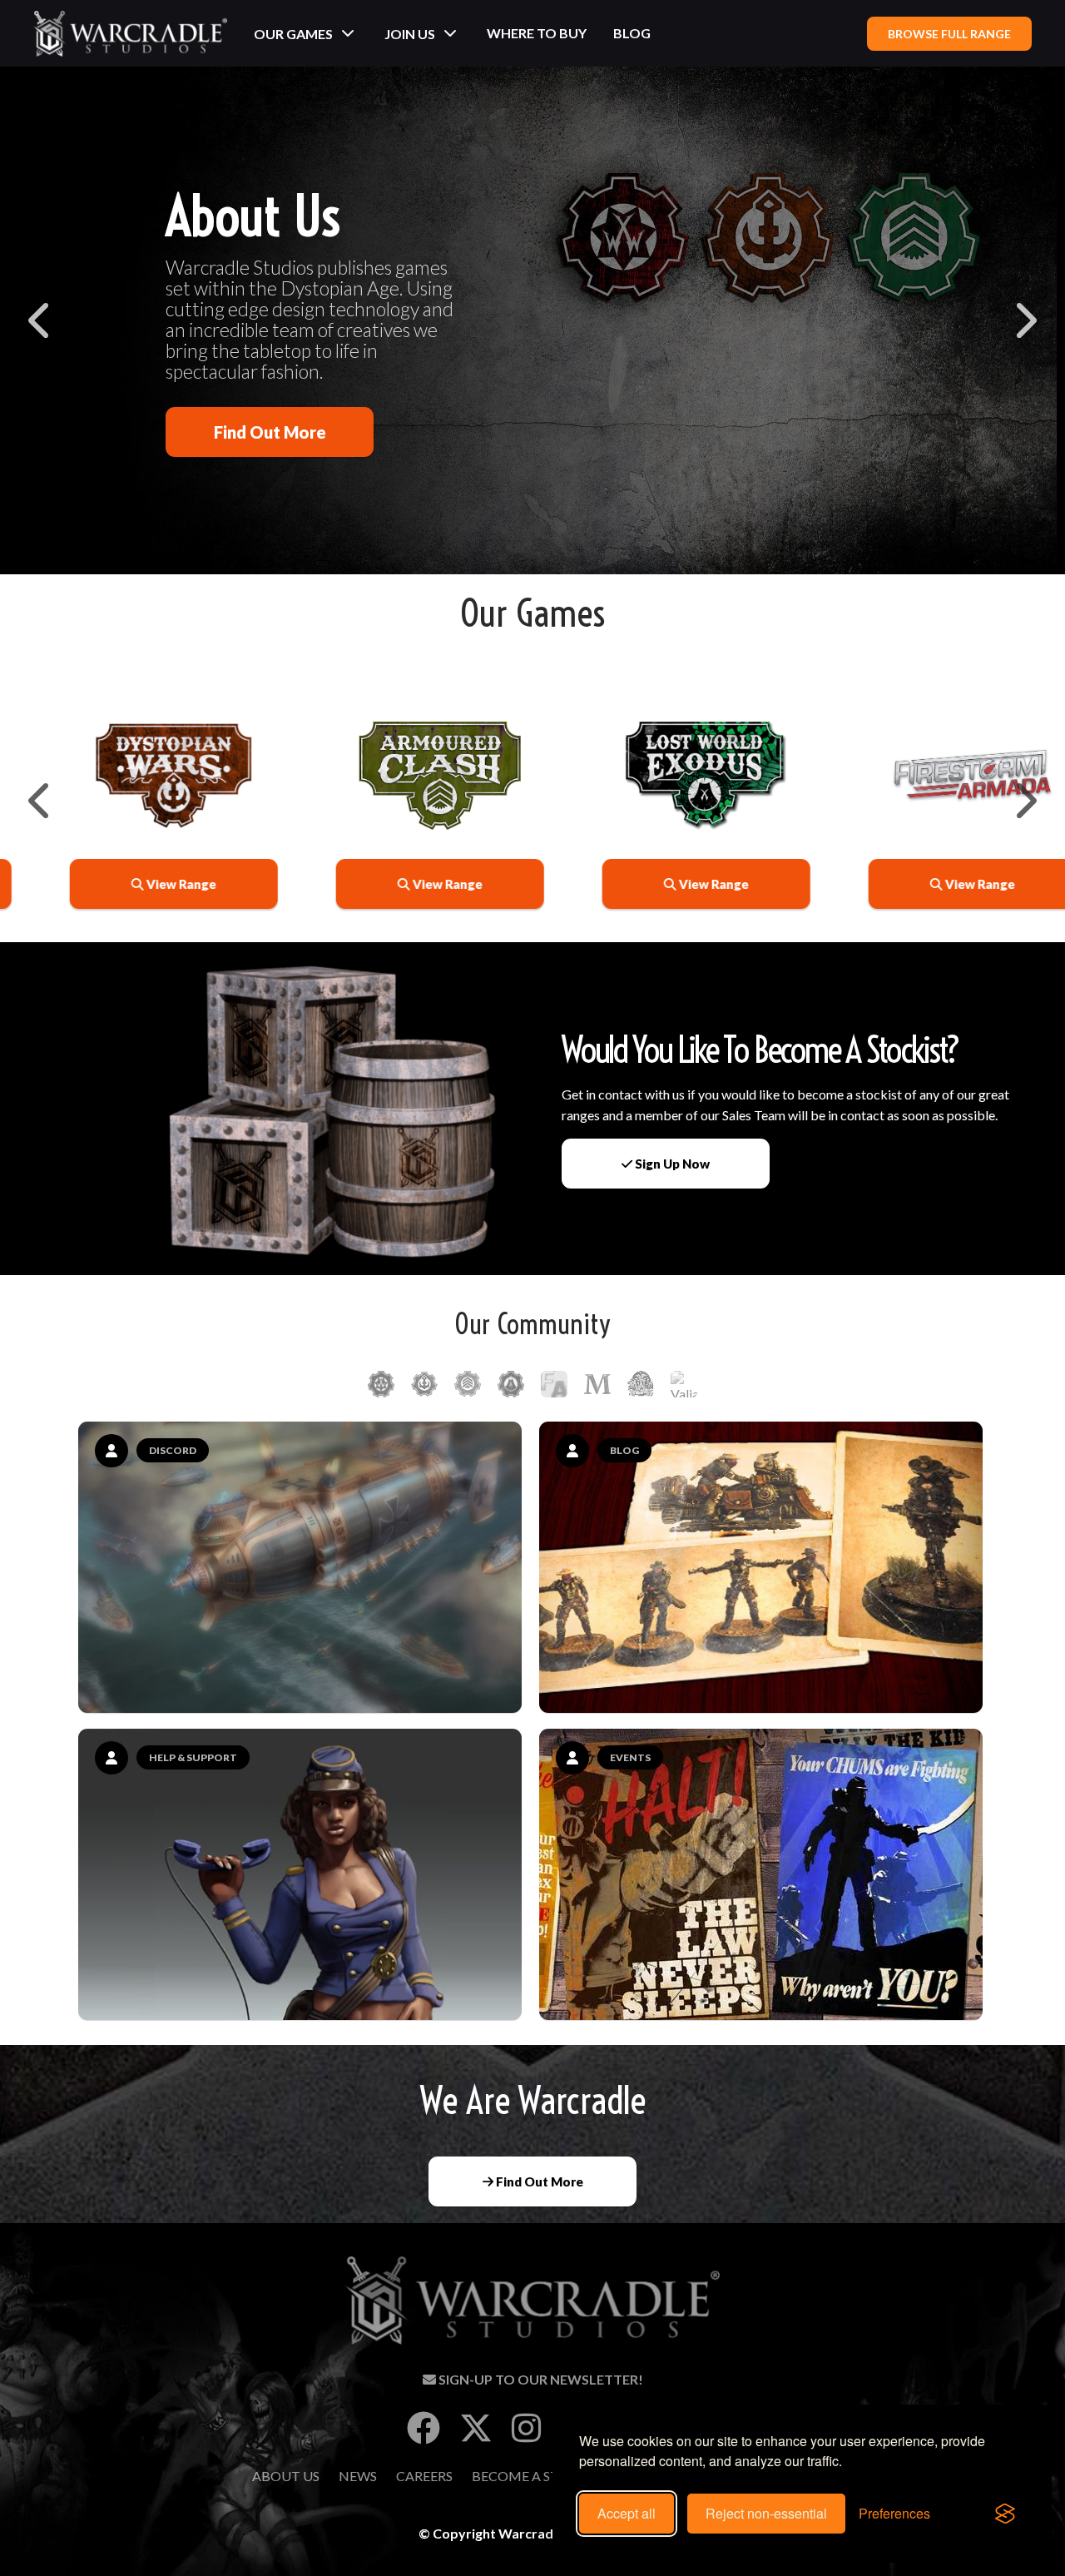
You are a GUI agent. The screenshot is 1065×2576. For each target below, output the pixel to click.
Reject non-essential (766, 2513)
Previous (41, 320)
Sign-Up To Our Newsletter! (540, 2379)
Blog (632, 33)
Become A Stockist (540, 2476)
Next (1024, 320)
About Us (286, 2476)
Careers (424, 2476)
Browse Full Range (949, 34)
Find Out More (270, 432)
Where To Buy (537, 33)
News (358, 2476)
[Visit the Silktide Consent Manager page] (1005, 2514)
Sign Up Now (671, 1164)
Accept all (627, 2513)
